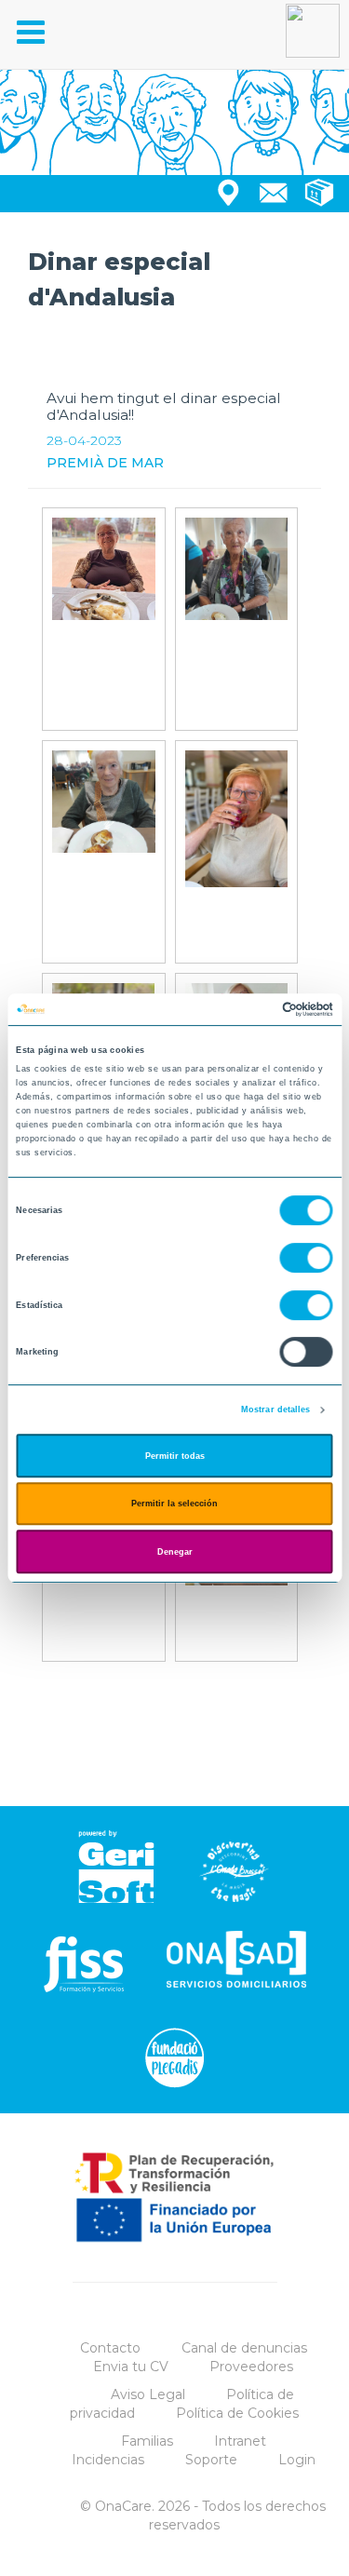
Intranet (240, 2441)
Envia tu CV (131, 2367)
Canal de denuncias (244, 2348)
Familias (147, 2441)
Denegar (175, 1552)
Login (297, 2460)
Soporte (211, 2460)
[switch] (307, 1258)
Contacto (110, 2348)
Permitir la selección (174, 1504)
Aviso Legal (148, 2394)
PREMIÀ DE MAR (105, 463)
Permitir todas (175, 1456)
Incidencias (108, 2460)
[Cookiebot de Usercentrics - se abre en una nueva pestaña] (253, 1009)
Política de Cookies (237, 2413)
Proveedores (251, 2367)
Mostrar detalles (276, 1409)
